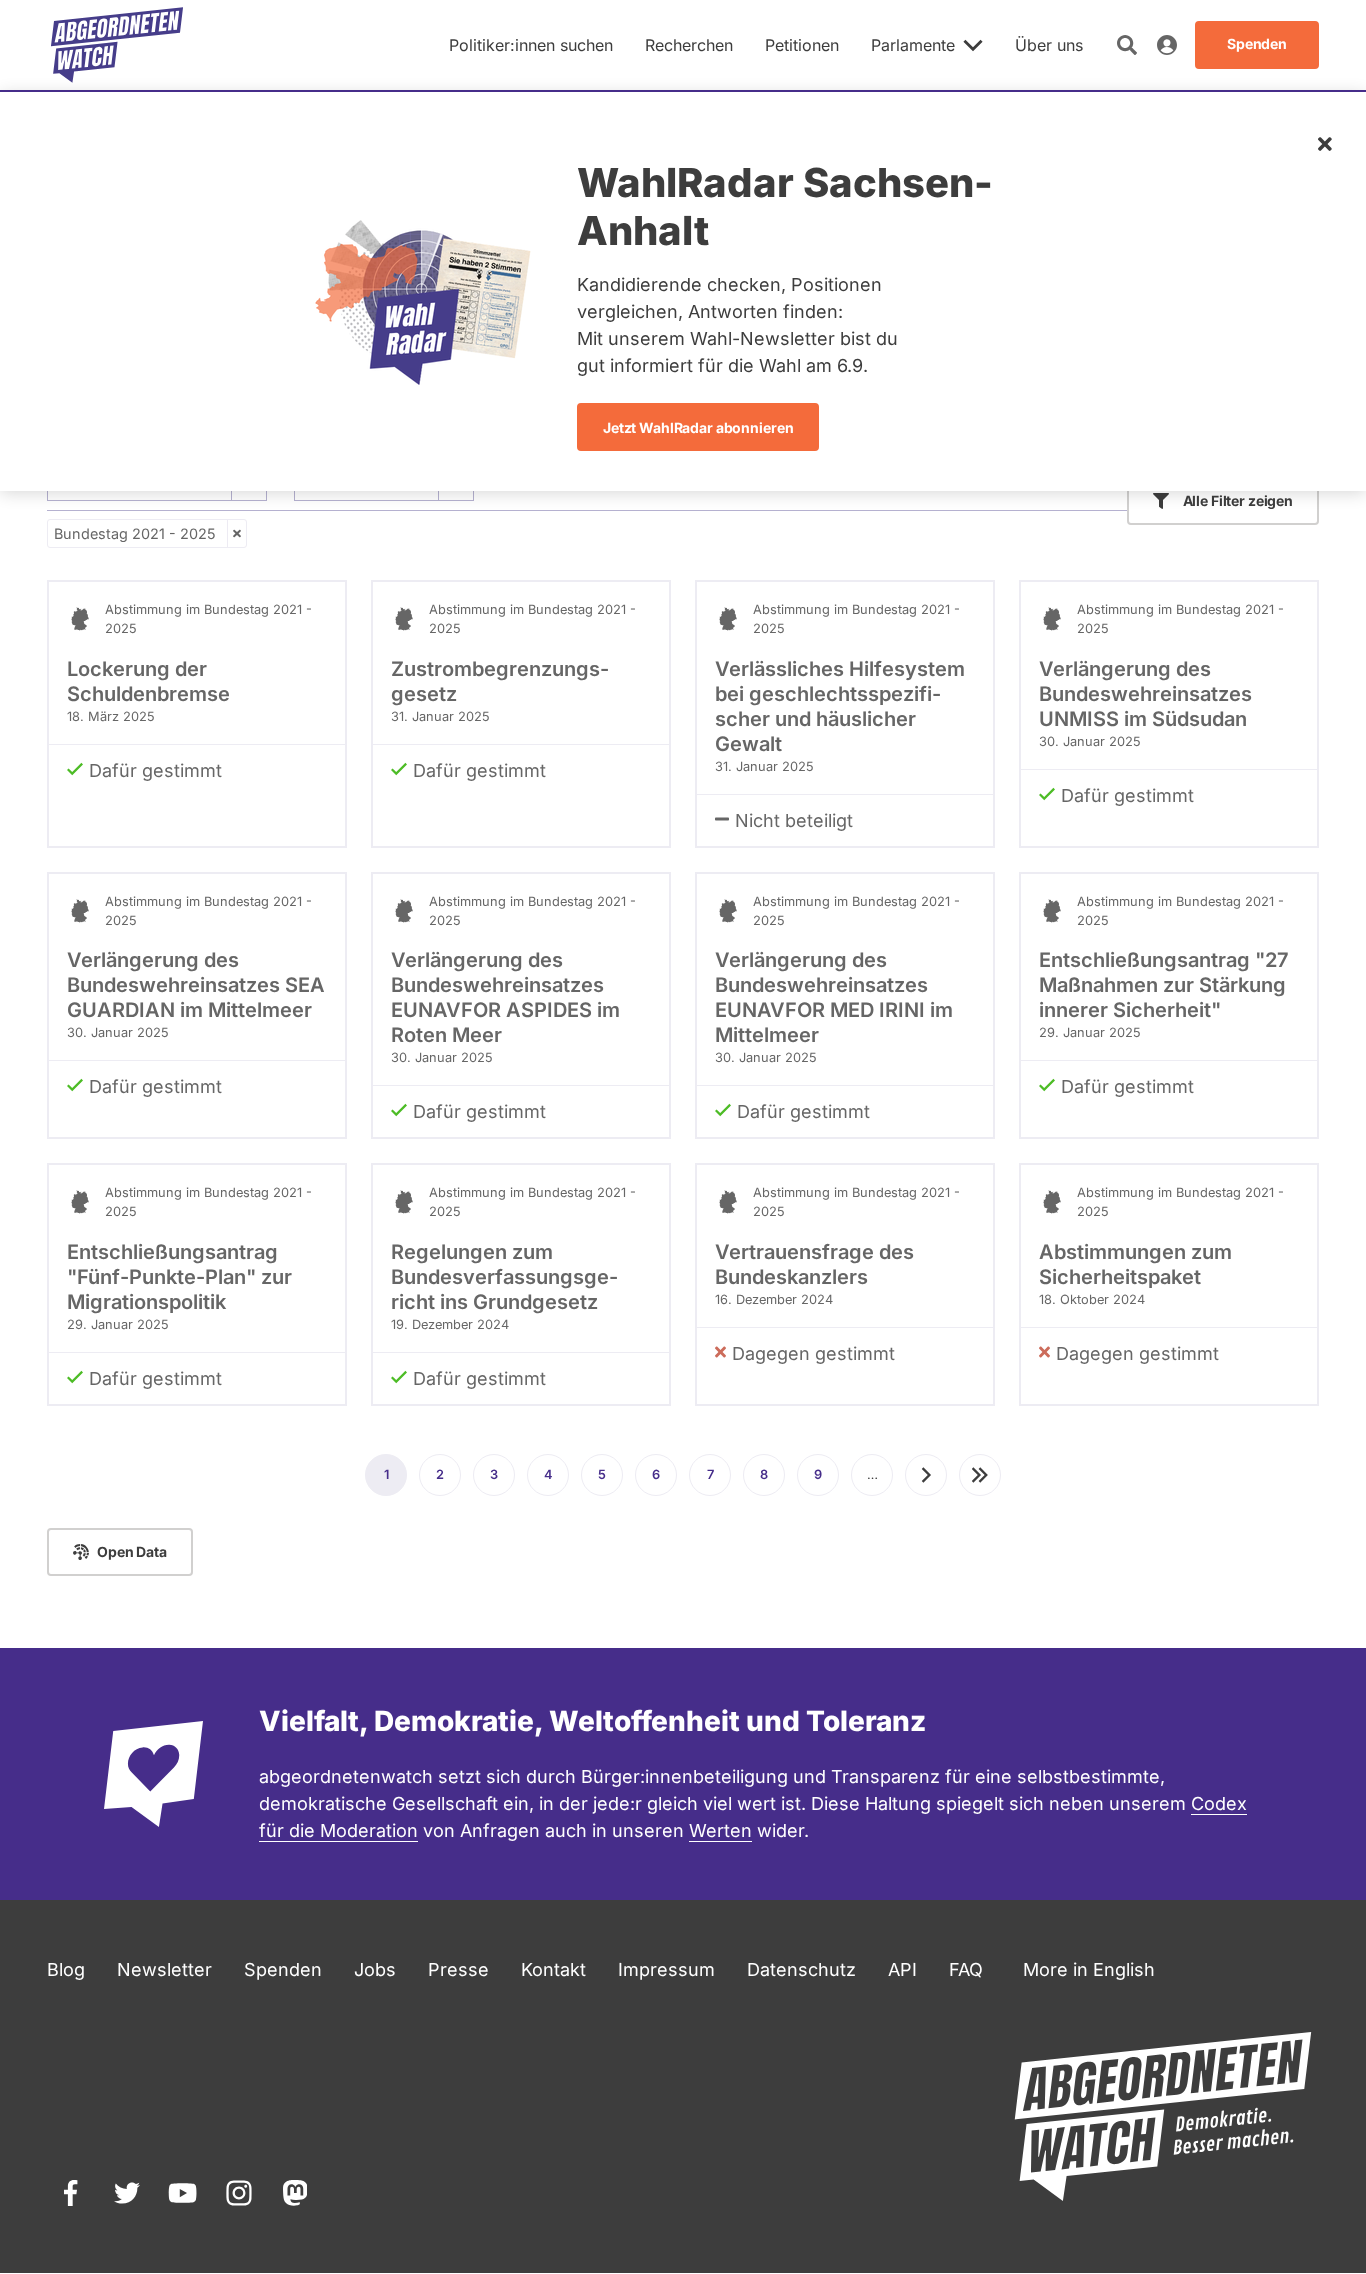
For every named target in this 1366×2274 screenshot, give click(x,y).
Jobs (375, 1969)
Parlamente (913, 45)
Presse (458, 1969)
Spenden (283, 1969)
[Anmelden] (1167, 45)
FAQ (966, 1969)
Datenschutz (801, 1969)
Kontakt (553, 1969)
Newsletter (164, 1969)
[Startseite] (117, 45)
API (902, 1969)
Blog (66, 1969)
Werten (720, 1830)
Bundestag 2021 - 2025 (135, 533)
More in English (1089, 1969)
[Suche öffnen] (1127, 45)
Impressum (666, 1969)
